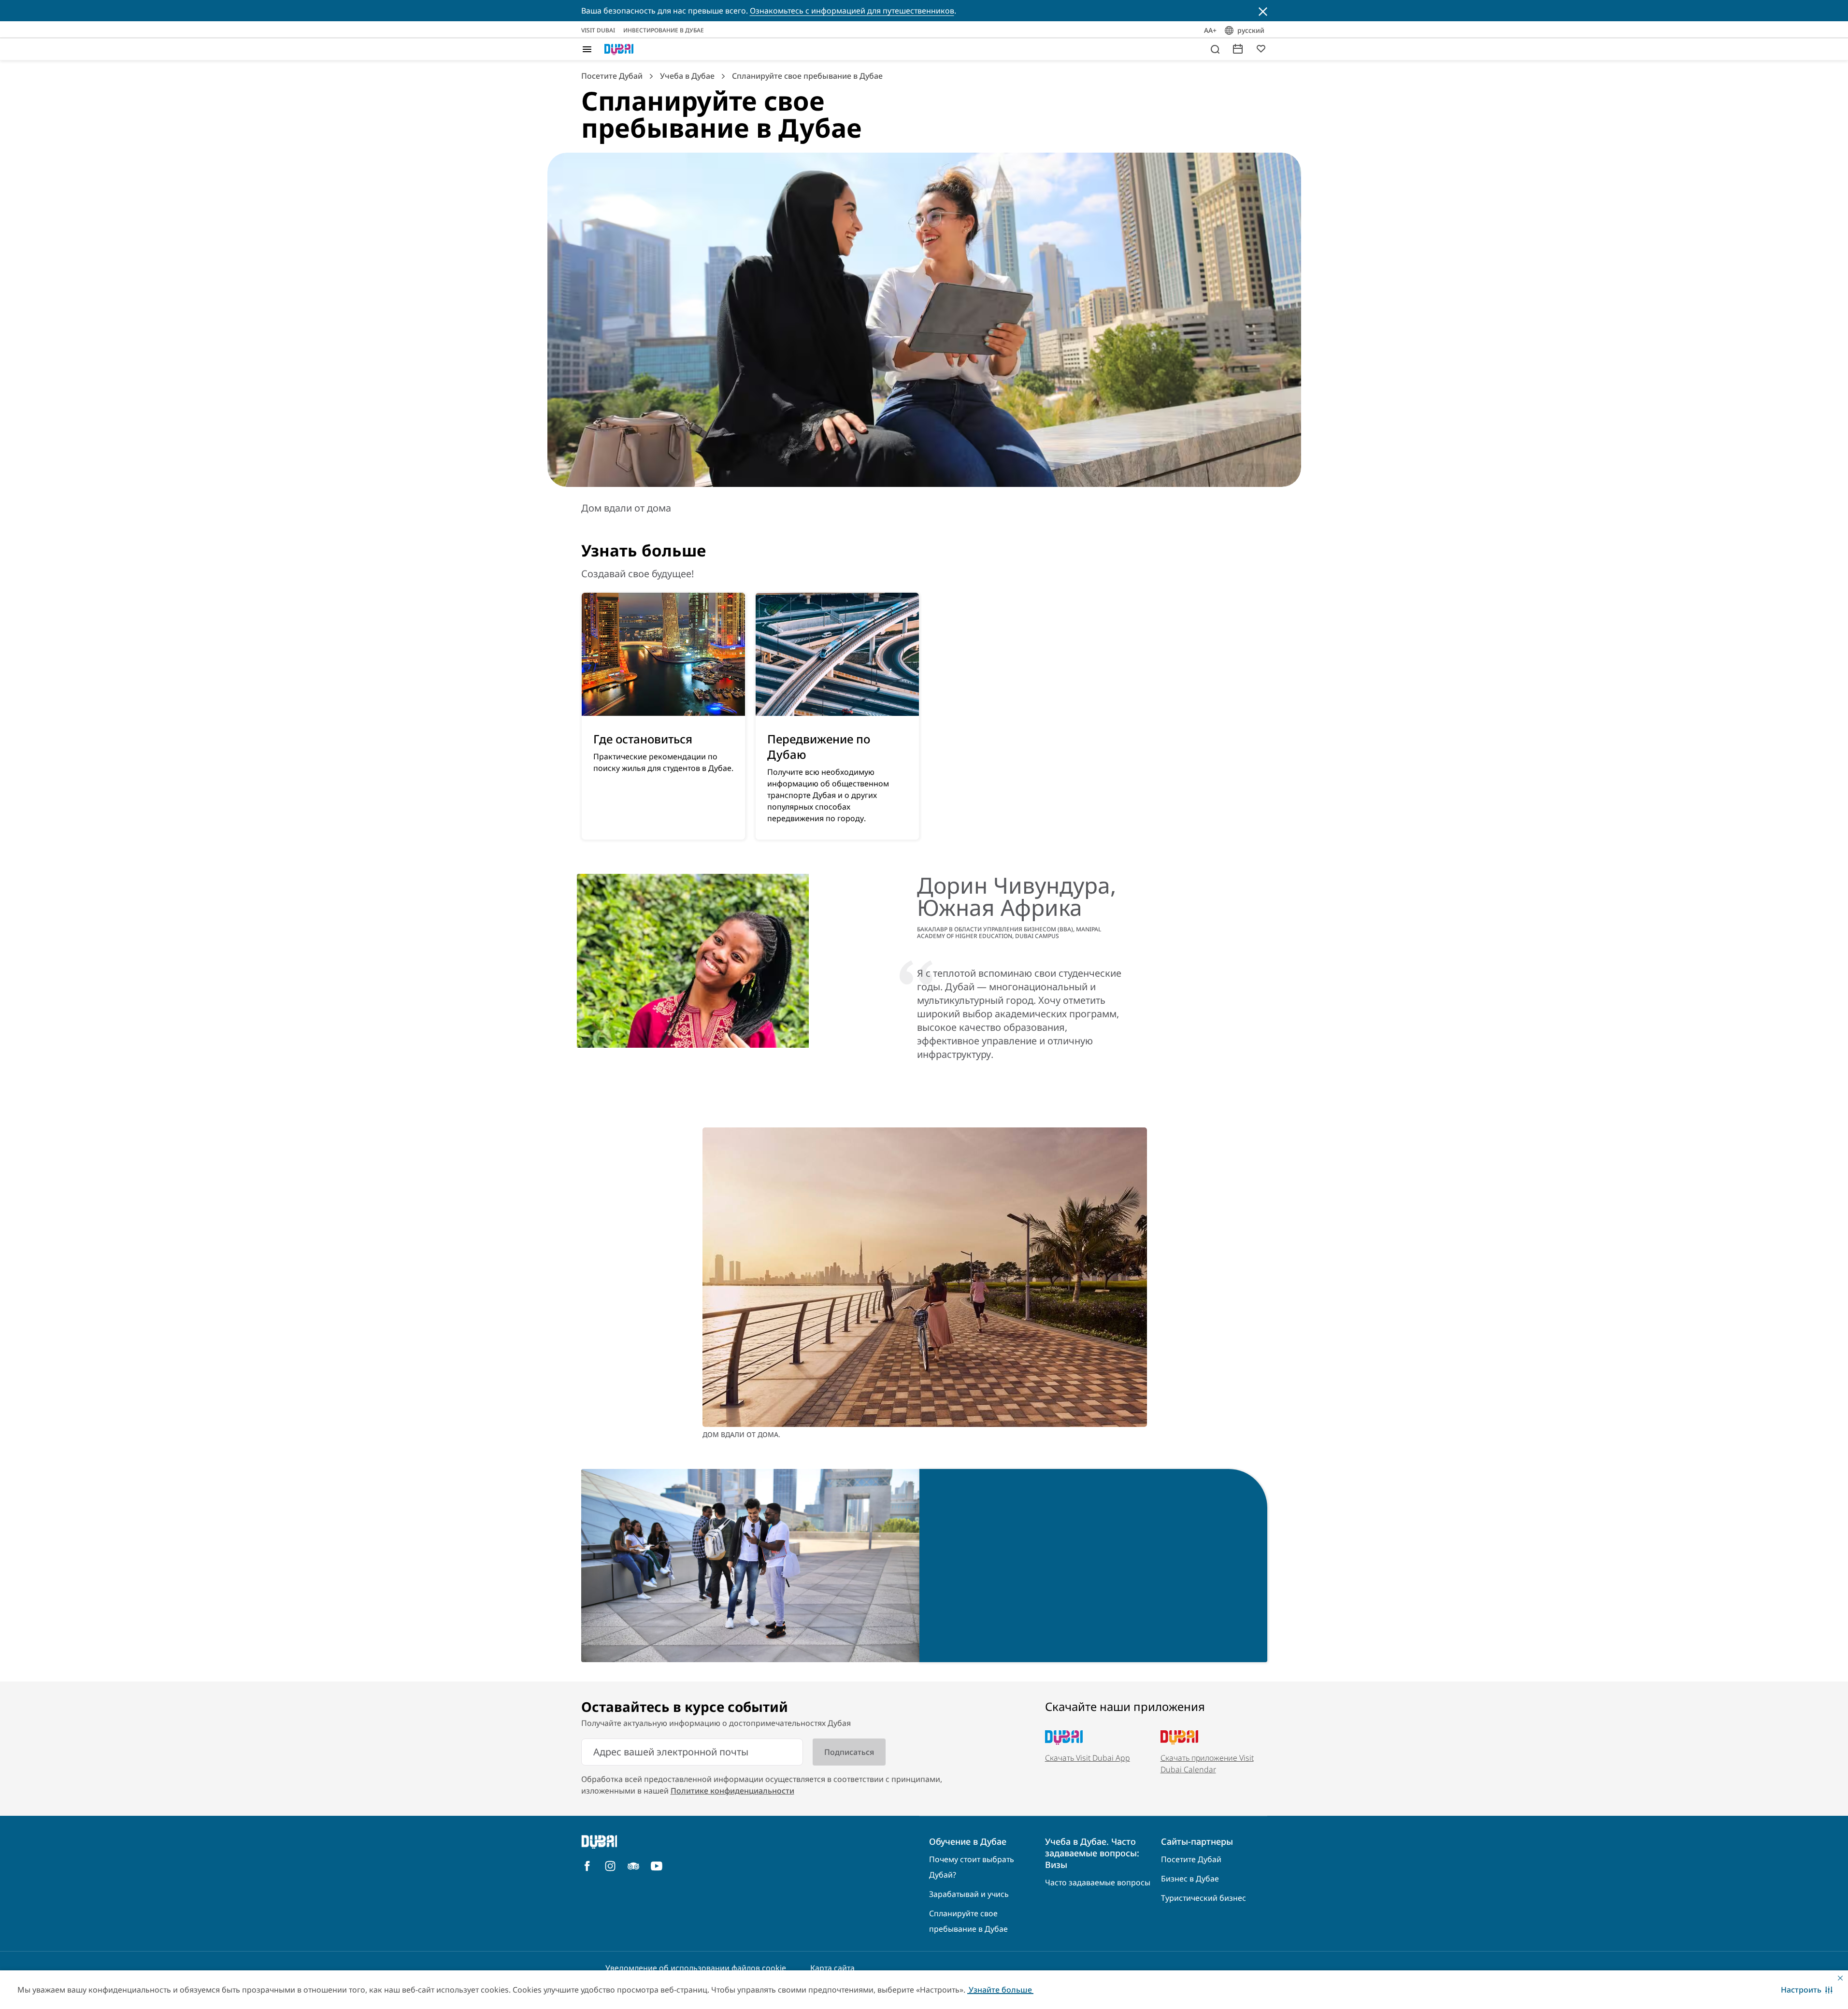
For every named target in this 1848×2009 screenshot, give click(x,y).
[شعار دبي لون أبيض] (663, 1842)
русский (1251, 30)
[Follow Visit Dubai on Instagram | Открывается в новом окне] (610, 1866)
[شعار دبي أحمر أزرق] (619, 49)
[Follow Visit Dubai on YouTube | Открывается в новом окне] (657, 1866)
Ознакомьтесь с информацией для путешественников (852, 11)
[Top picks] (1261, 48)
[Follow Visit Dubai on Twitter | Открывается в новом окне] (633, 1866)
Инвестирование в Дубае (664, 30)
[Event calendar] (1238, 48)
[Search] (1215, 49)
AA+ (1210, 30)
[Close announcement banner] (1263, 11)
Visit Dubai (598, 30)
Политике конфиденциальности (732, 1791)
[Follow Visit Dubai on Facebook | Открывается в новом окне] (587, 1866)
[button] (1807, 1990)
